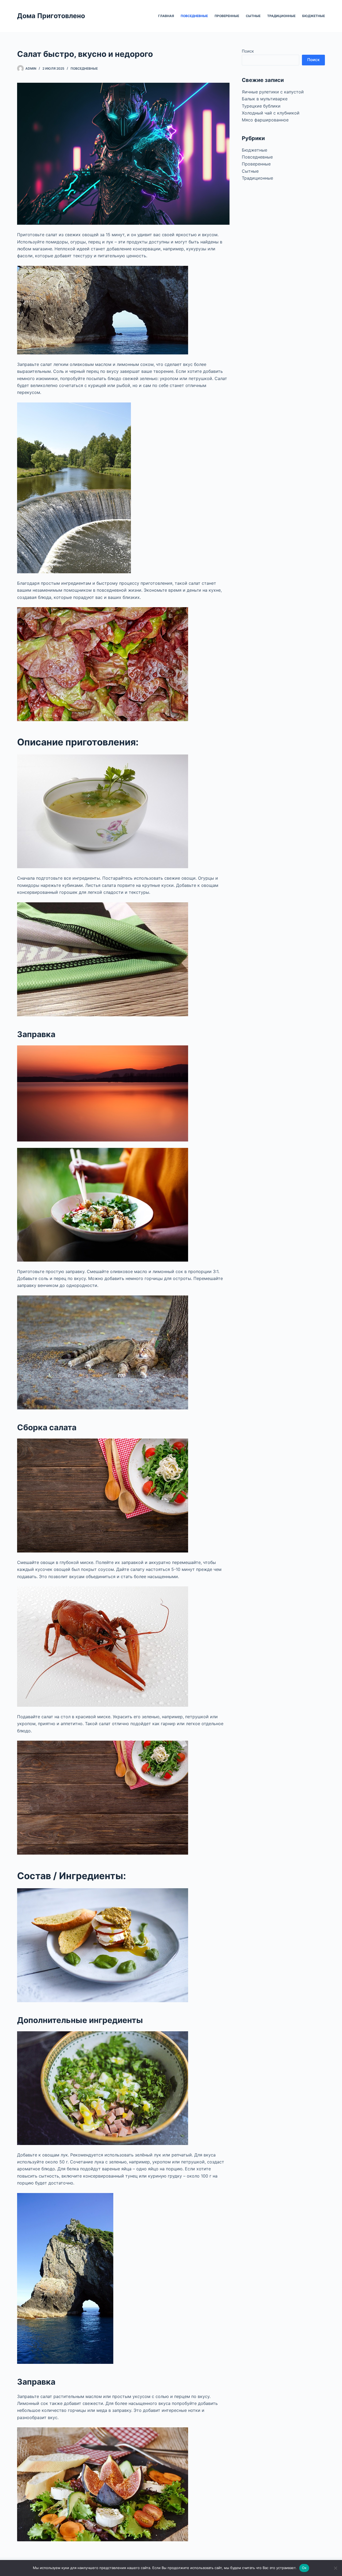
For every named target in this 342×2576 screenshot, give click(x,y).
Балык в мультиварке (265, 99)
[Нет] (335, 2568)
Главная (166, 16)
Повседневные (194, 16)
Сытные (253, 16)
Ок (304, 2568)
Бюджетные (314, 16)
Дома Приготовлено (51, 16)
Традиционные (281, 16)
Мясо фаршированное (265, 120)
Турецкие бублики (261, 106)
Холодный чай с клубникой (271, 113)
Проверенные (227, 16)
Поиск (248, 51)
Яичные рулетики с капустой (273, 92)
